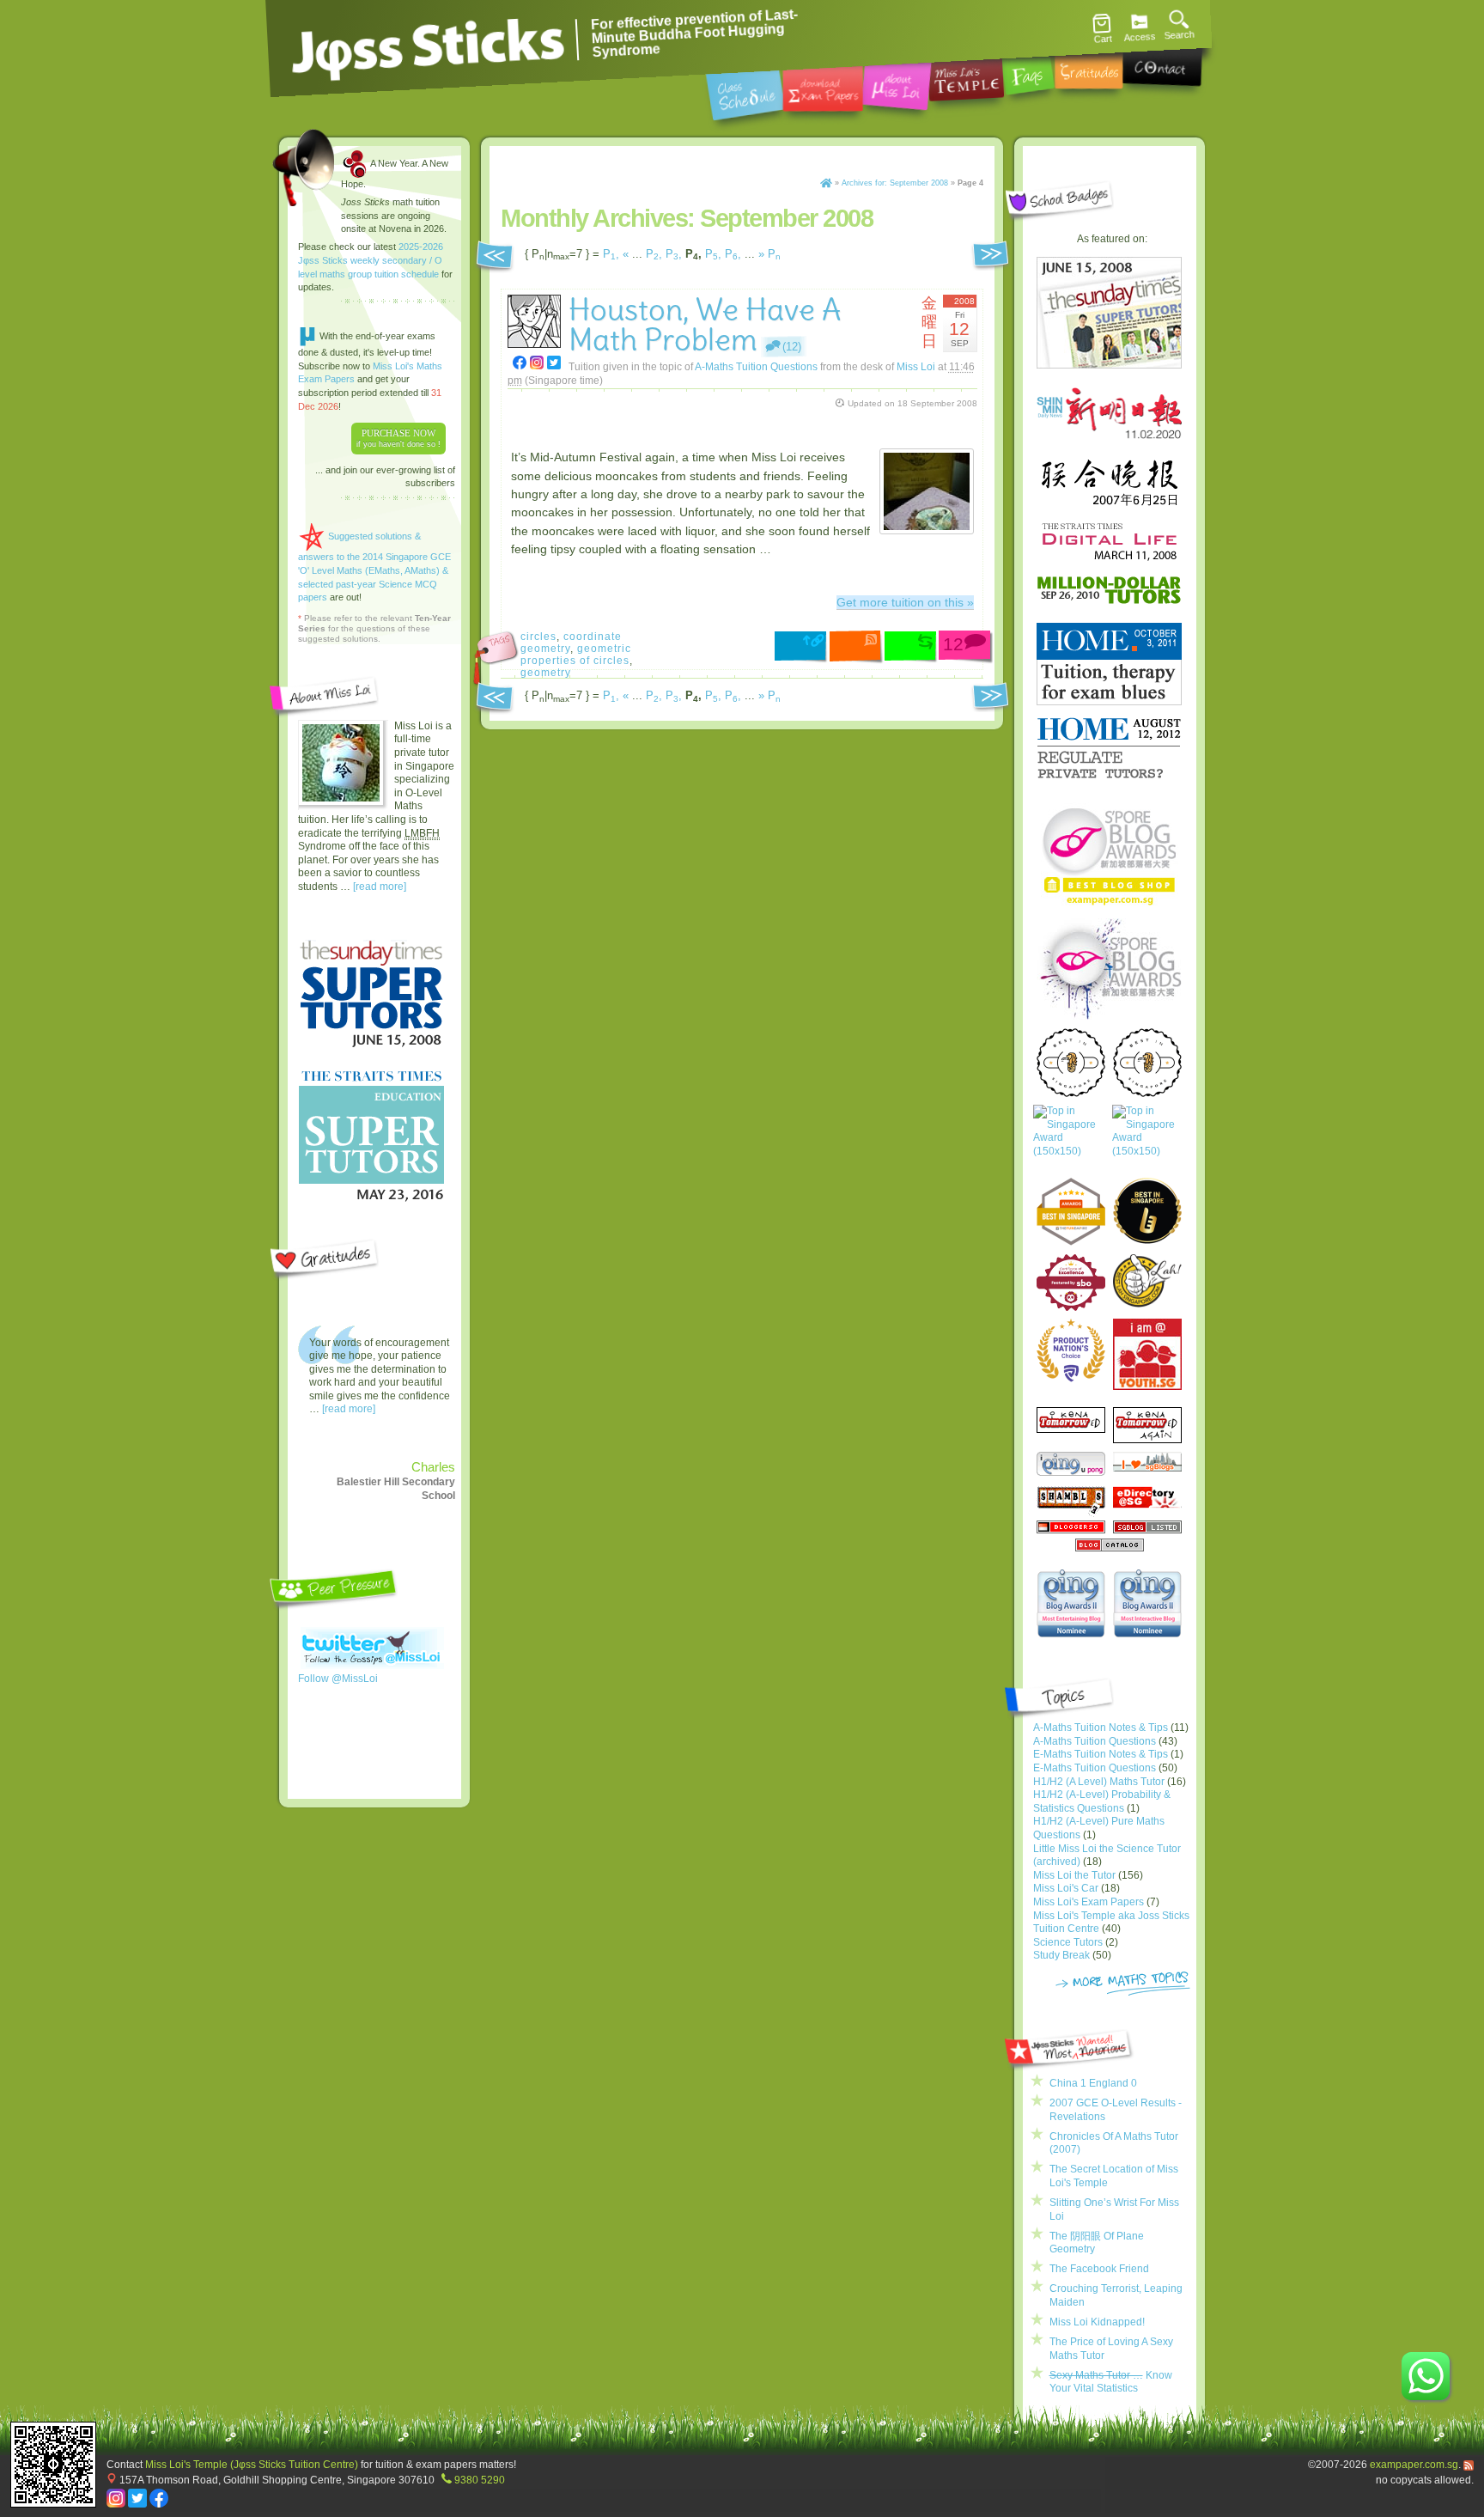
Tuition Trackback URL (912, 647)
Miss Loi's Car (1066, 1888)
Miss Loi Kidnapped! (1097, 2322)
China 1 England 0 (1093, 2083)
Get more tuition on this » (905, 602)
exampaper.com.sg (1414, 2464)
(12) (792, 347)
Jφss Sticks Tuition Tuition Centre (429, 47)
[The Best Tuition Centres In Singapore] (1070, 1139)
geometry (546, 672)
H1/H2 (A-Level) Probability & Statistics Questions (1102, 1801)
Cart (1103, 39)
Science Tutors (1068, 1942)
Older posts (495, 258)
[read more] (380, 887)
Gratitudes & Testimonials (1089, 65)
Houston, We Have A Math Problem (705, 325)
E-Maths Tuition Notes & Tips (1101, 1754)
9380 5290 (480, 2480)
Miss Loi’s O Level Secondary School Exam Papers (823, 85)
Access (1140, 37)
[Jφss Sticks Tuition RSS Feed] (1469, 2464)
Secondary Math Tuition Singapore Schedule (745, 89)
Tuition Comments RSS (857, 648)
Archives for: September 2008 (895, 183)
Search (1179, 35)
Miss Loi (916, 366)
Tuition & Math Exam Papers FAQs (1027, 68)
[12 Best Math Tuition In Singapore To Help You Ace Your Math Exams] (1071, 1307)
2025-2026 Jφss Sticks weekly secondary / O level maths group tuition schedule (371, 260)
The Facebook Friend (1099, 2269)
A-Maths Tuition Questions (756, 366)
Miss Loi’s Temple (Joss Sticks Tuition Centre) (965, 73)
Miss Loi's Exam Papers (1089, 1902)
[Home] (826, 183)
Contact (1162, 61)
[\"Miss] (520, 362)
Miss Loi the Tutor (1074, 1875)
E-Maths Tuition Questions (1095, 1768)
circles (538, 636)
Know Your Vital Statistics (1111, 2382)
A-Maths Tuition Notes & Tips (1101, 1728)
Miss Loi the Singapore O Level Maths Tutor (897, 82)
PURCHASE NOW (398, 438)
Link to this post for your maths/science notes (802, 648)
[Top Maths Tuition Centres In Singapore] (1149, 1139)
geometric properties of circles (576, 654)
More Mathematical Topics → (1123, 1984)
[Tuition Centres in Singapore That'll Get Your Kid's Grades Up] (1071, 1350)
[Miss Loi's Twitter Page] (137, 2504)
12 (953, 644)
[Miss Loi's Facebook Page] (159, 2504)
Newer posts (992, 258)
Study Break (1061, 1955)
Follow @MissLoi (338, 1679)
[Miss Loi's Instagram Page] (116, 2504)
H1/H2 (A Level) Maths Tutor (1099, 1782)
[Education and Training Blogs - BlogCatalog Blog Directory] (1110, 1548)
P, (611, 254)
